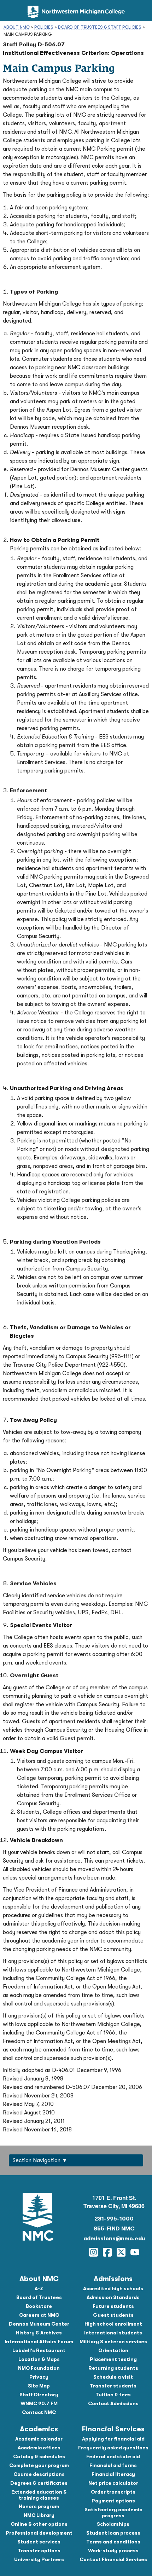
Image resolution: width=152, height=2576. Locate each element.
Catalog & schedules (39, 2456)
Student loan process (113, 2533)
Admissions (113, 2279)
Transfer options (39, 2551)
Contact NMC (39, 2412)
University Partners (39, 2559)
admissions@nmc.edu (114, 2239)
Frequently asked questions (113, 2448)
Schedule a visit (113, 2377)
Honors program (39, 2506)
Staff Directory (39, 2395)
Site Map (39, 2386)
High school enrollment (113, 2324)
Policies (44, 27)
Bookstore (39, 2306)
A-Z (39, 2288)
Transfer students (113, 2386)
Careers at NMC (39, 2315)
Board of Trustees (39, 2297)
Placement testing (113, 2359)
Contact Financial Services (113, 2559)
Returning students (113, 2368)
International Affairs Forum (39, 2341)
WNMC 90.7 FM (39, 2403)
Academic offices (39, 2448)
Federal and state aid (113, 2456)
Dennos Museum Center (39, 2324)
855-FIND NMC (114, 2229)
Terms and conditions (113, 2542)
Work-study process (113, 2551)
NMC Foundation (39, 2368)
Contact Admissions (113, 2403)
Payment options (113, 2501)
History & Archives (39, 2333)
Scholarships (113, 2524)
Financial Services (113, 2429)
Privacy (39, 2377)
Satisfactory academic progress (113, 2513)
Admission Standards (113, 2297)
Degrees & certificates (39, 2483)
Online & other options (39, 2524)
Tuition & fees (113, 2395)
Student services (39, 2542)
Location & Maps (39, 2359)
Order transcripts (113, 2492)
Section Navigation (36, 2160)
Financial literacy (113, 2474)
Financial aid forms (113, 2465)
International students (113, 2333)
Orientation (113, 2350)
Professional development (39, 2533)
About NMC (17, 27)
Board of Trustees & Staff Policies (100, 27)
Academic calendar (39, 2439)
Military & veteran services (113, 2341)
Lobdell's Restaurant (39, 2350)
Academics (39, 2429)
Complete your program (39, 2465)
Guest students (113, 2315)
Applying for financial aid (113, 2439)
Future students (113, 2306)
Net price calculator (113, 2483)
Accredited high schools (113, 2288)
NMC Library (39, 2515)
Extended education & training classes (39, 2495)
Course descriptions (39, 2474)
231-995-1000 (114, 2219)
